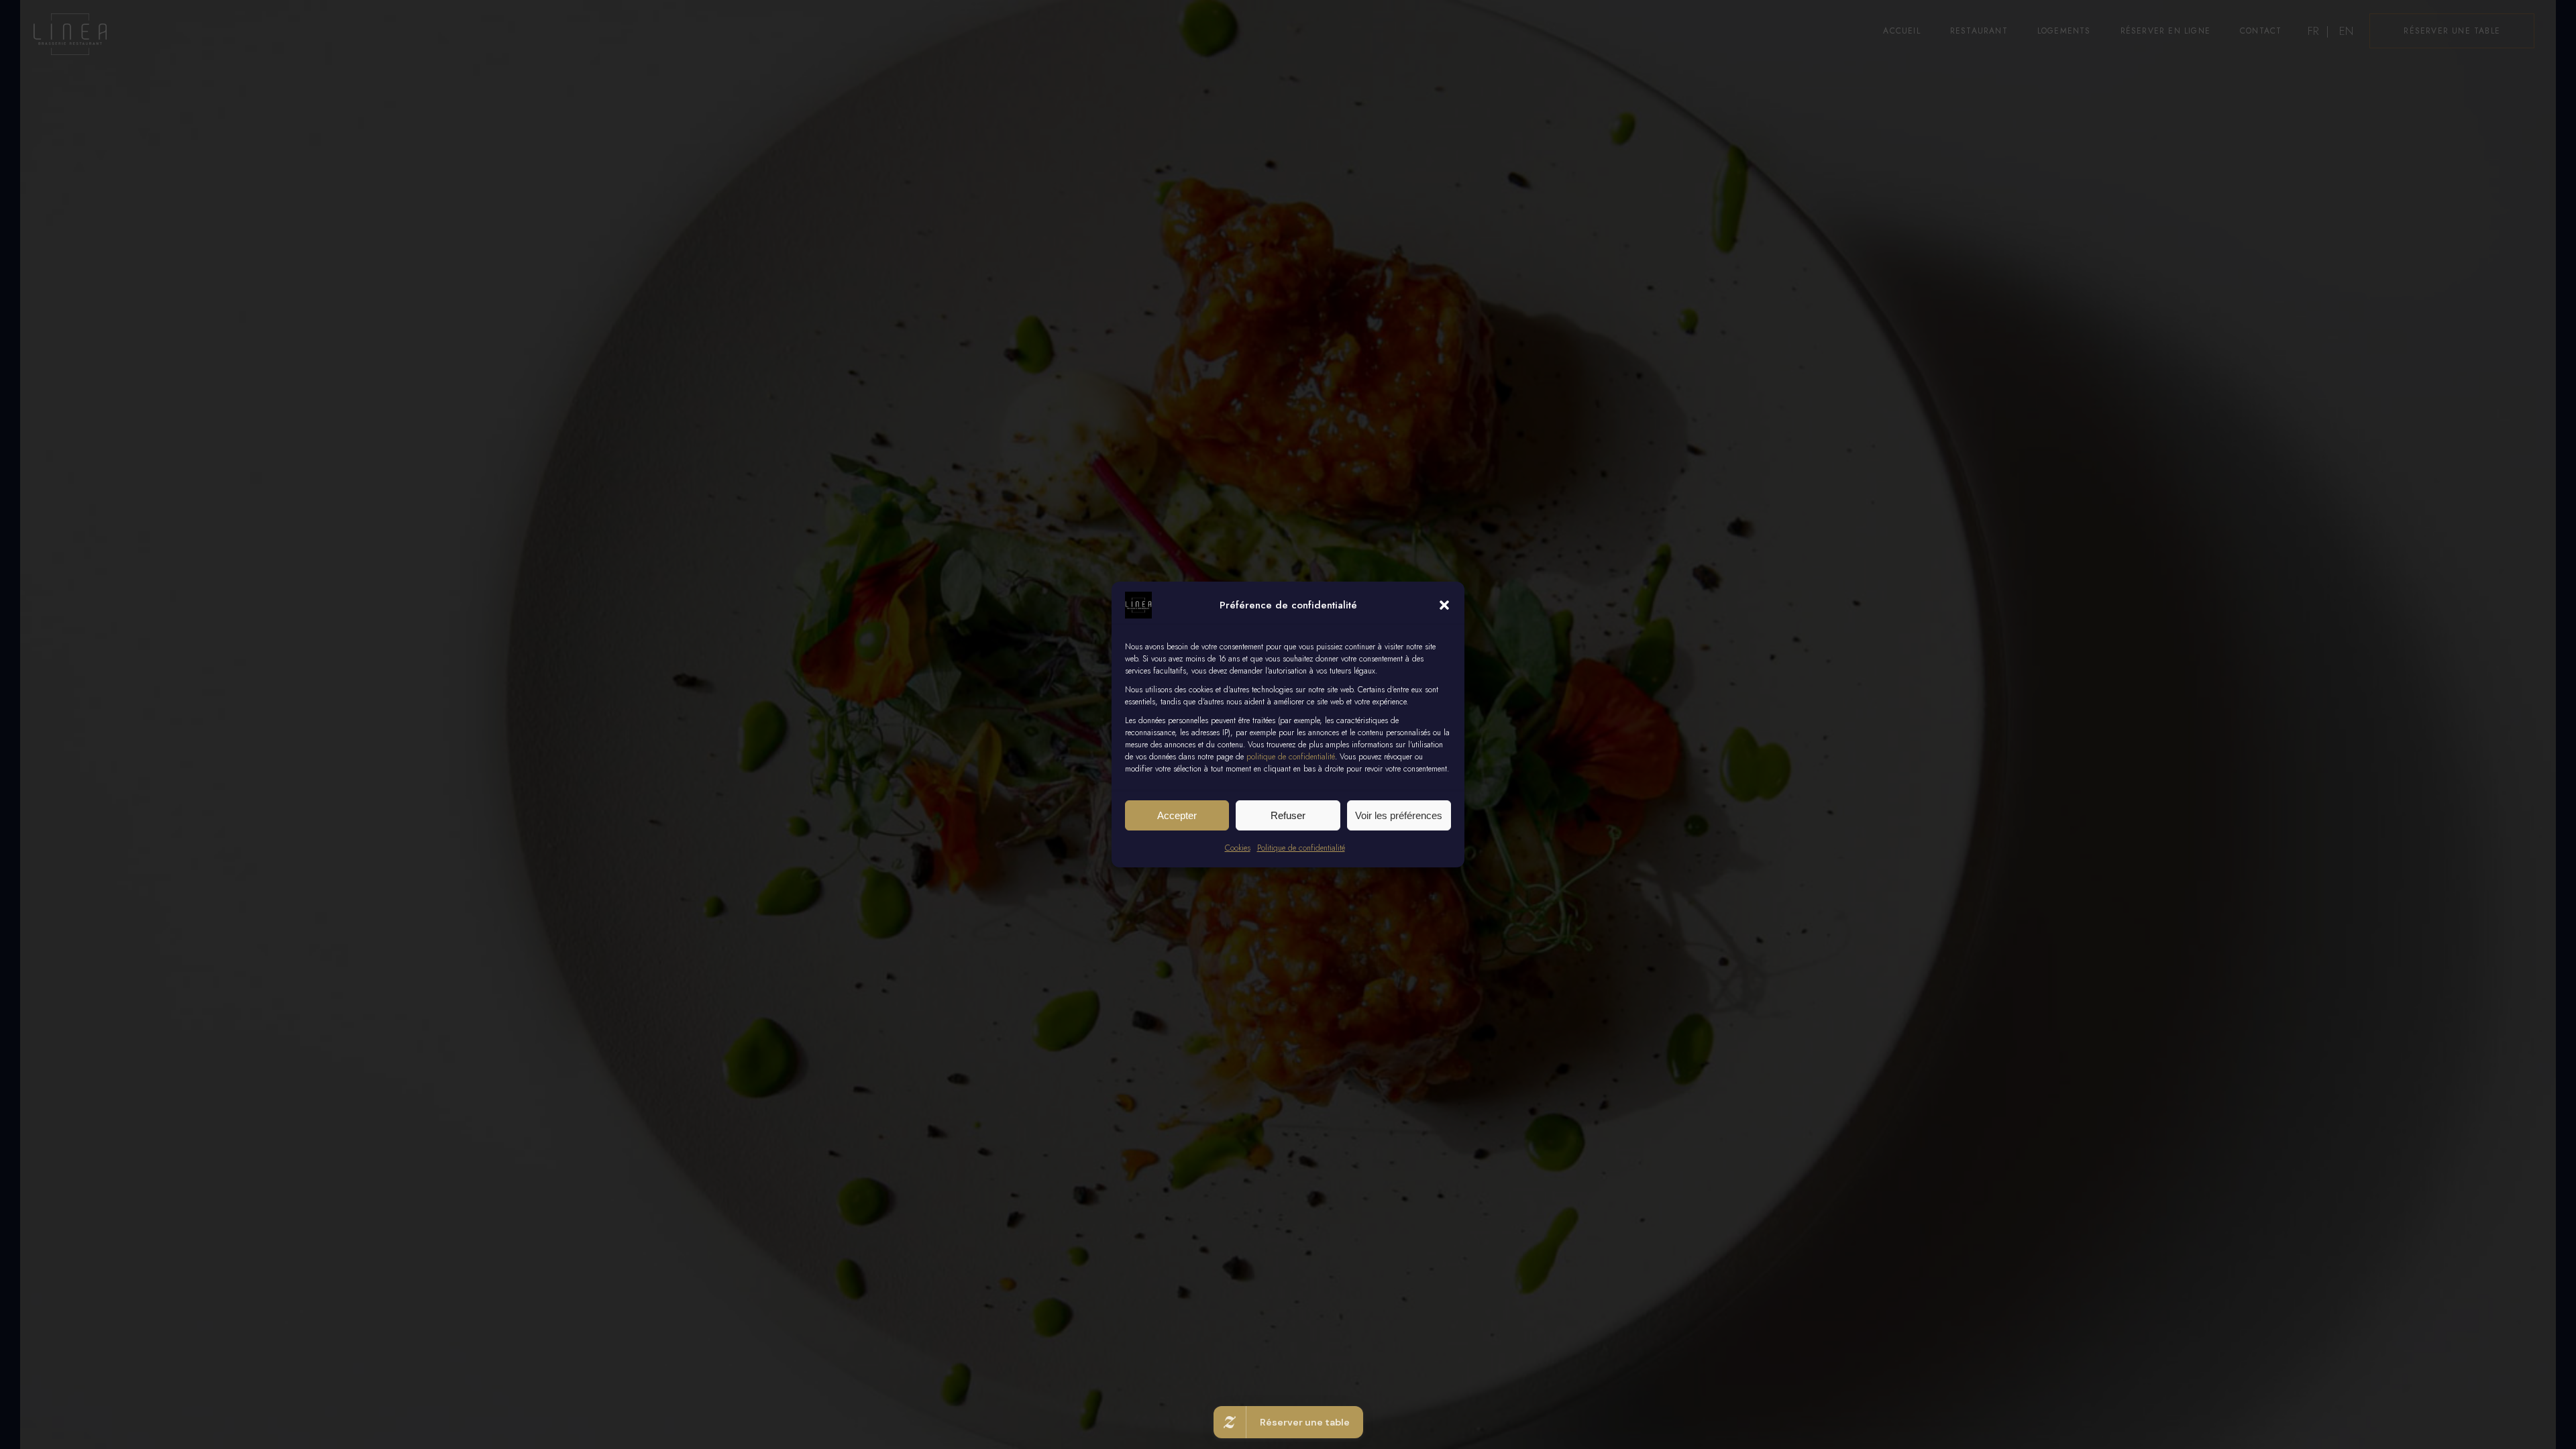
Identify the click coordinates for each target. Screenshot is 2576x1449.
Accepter (1177, 815)
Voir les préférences (1399, 815)
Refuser (1288, 815)
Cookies (1238, 848)
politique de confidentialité (1291, 757)
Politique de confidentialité (1301, 848)
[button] (1444, 605)
